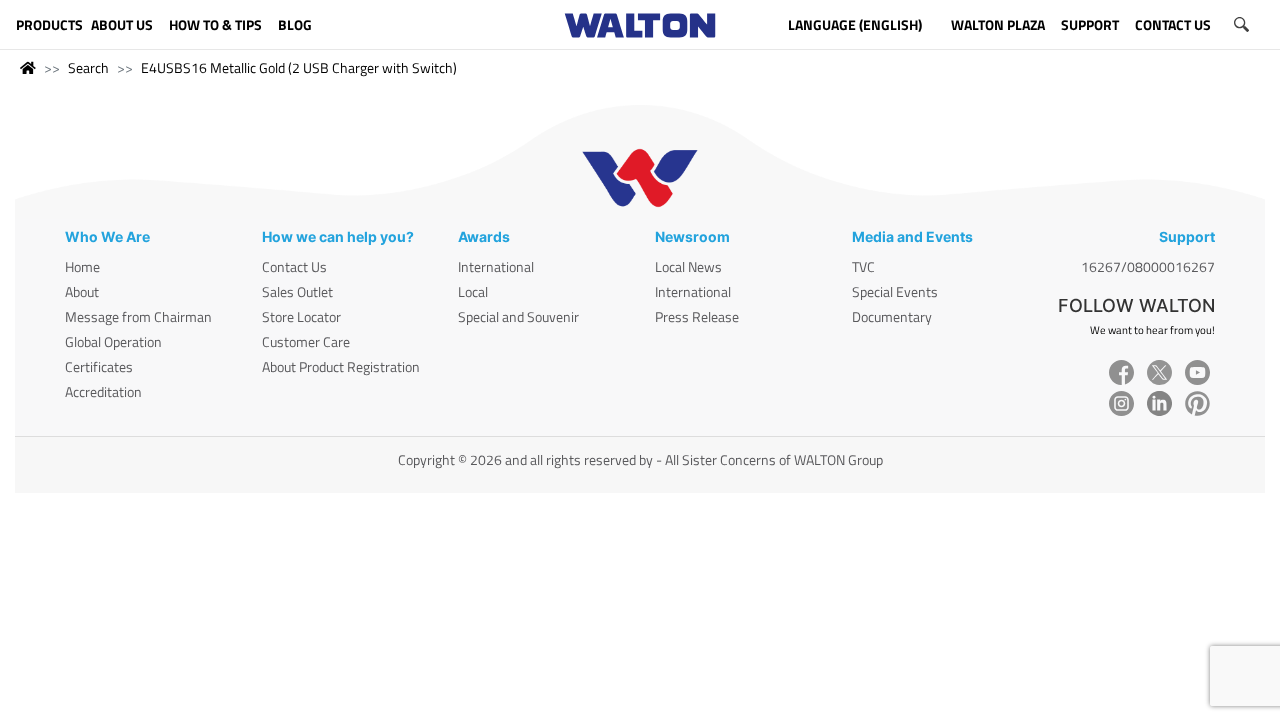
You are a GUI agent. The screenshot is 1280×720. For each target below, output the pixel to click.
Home (82, 266)
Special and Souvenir (518, 316)
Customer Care (306, 341)
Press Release (697, 316)
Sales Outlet (297, 291)
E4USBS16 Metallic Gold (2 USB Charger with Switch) (299, 67)
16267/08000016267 (1148, 266)
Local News (688, 266)
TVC (863, 266)
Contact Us (294, 266)
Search (88, 67)
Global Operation (113, 341)
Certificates (99, 366)
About (82, 291)
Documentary (892, 316)
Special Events (895, 291)
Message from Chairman (138, 316)
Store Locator (301, 316)
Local (473, 291)
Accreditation (103, 391)
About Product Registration (341, 366)
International (496, 266)
